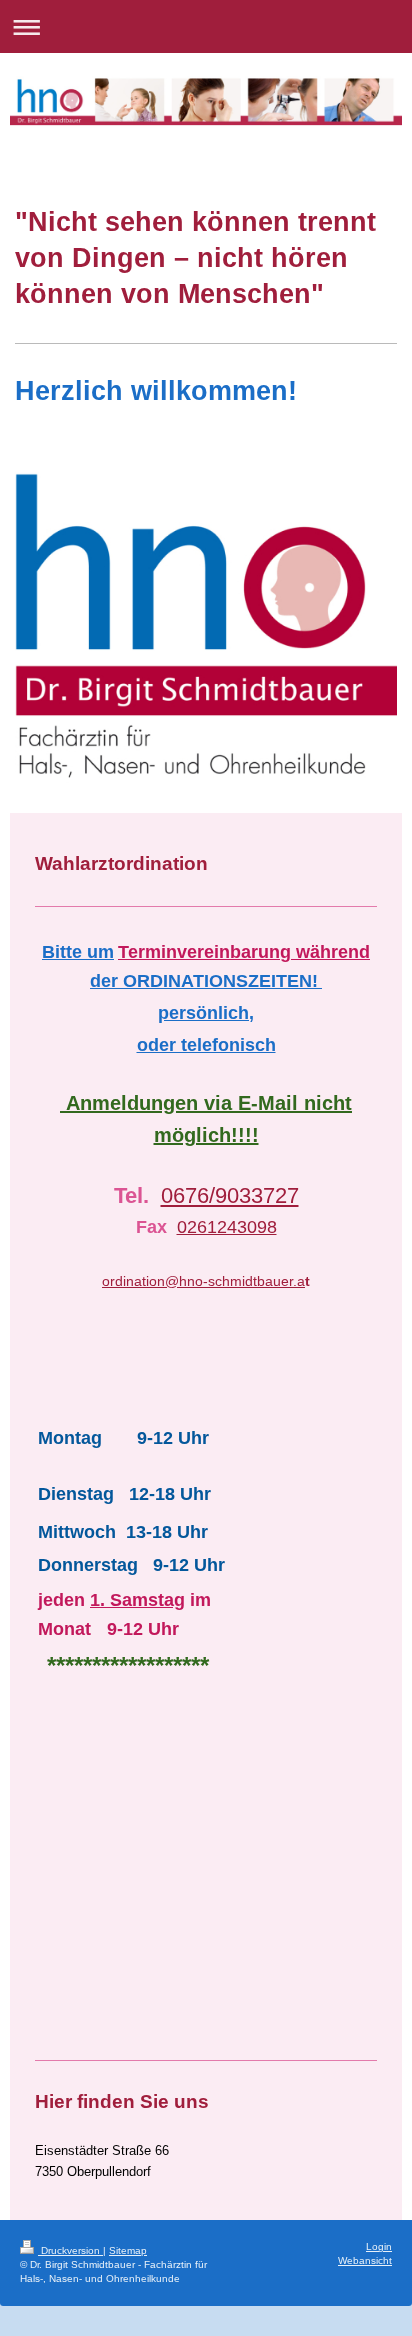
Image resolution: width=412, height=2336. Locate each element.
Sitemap (128, 2250)
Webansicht (365, 2260)
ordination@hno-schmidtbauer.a (203, 1281)
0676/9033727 (230, 1195)
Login (379, 2246)
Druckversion (70, 2250)
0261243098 (227, 1227)
